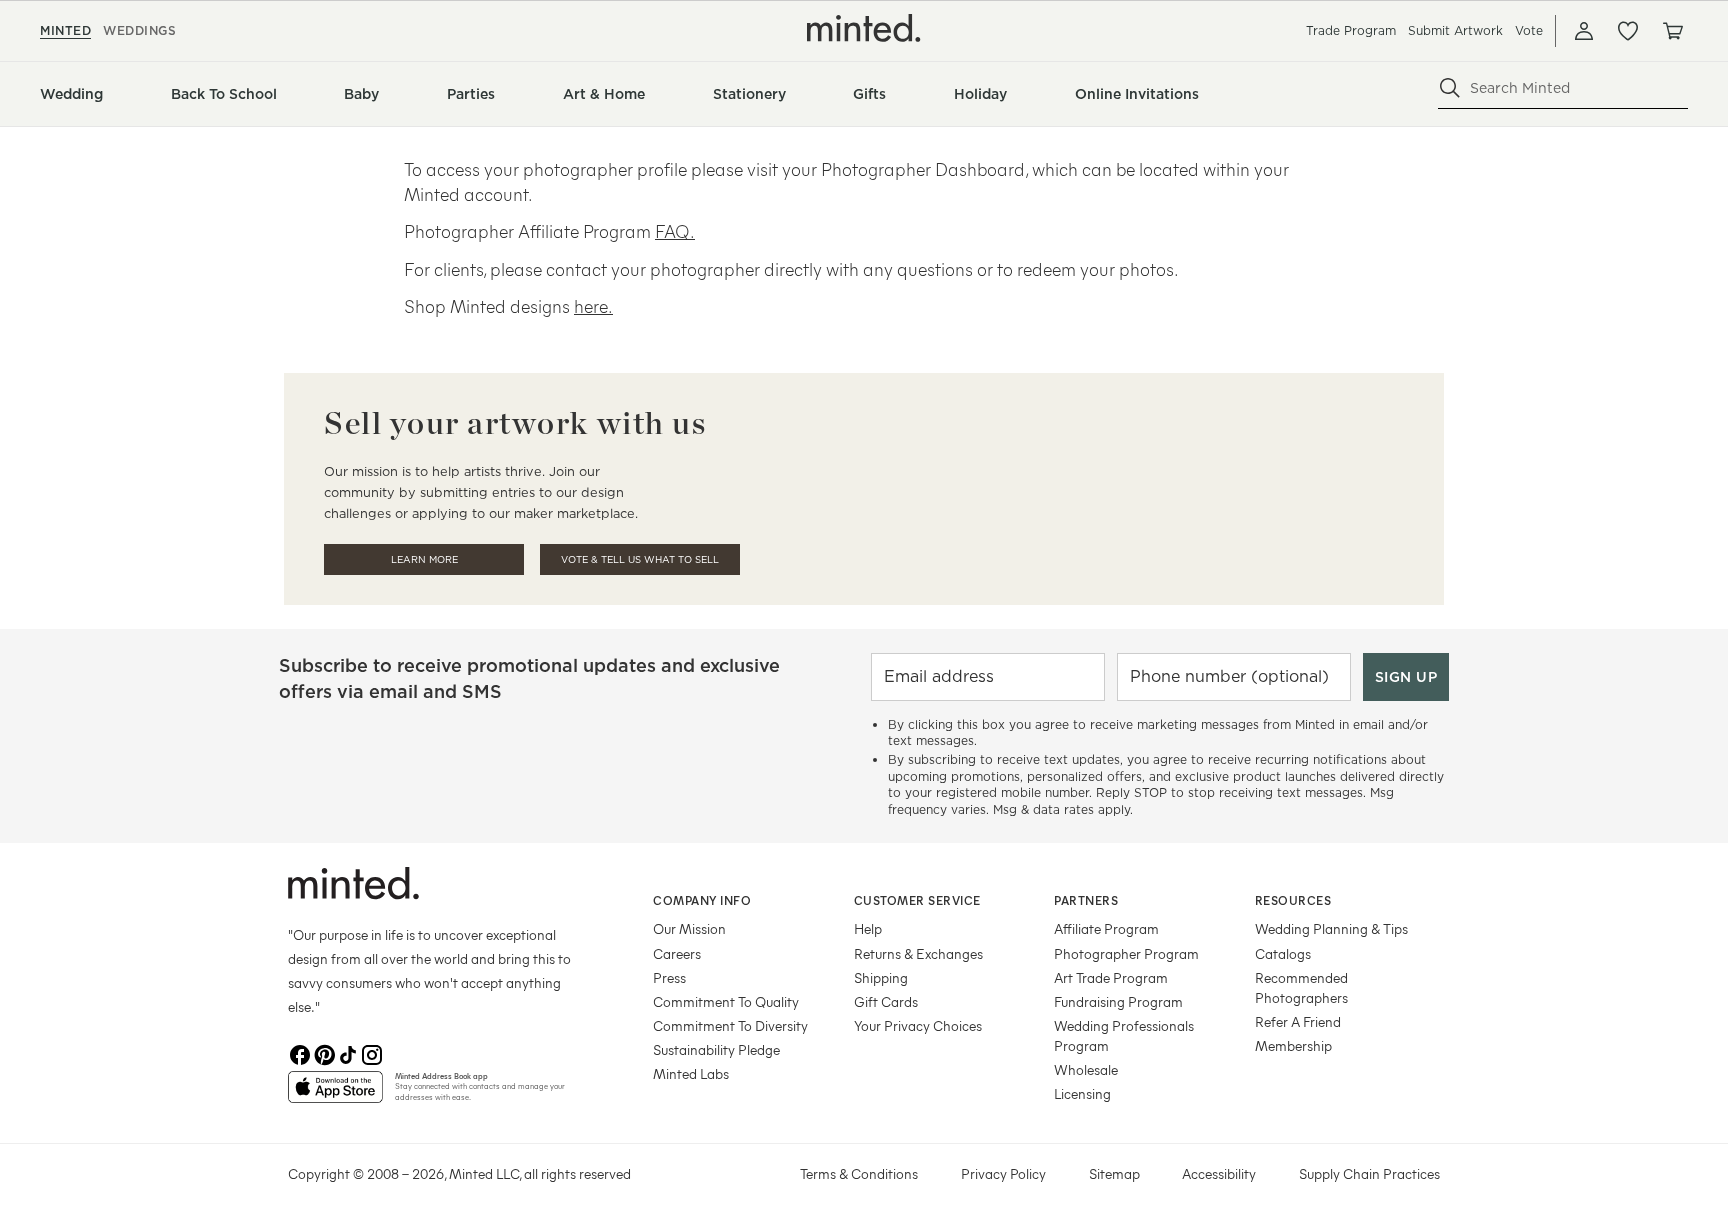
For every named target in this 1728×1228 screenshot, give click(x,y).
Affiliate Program (1106, 928)
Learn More (424, 559)
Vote (1529, 30)
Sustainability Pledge (716, 1049)
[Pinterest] (324, 1055)
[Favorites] (1628, 31)
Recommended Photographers (1301, 987)
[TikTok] (348, 1055)
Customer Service (917, 900)
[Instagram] (372, 1055)
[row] (864, 238)
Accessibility (1219, 1173)
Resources (1293, 900)
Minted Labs (691, 1073)
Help (868, 928)
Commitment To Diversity (730, 1025)
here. (593, 306)
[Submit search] (1450, 88)
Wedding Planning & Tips (1331, 928)
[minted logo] (864, 28)
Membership (1293, 1045)
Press (669, 977)
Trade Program (1351, 30)
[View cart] (1672, 31)
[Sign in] (1584, 31)
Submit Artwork (1455, 30)
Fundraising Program (1118, 1001)
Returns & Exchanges (918, 953)
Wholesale (1086, 1069)
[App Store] (335, 1095)
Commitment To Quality (726, 1001)
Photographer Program (1126, 953)
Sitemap (1114, 1173)
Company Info (702, 900)
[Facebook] (300, 1055)
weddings (139, 30)
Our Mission (689, 928)
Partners (1086, 900)
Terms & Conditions (859, 1173)
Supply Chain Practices (1369, 1173)
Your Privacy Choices (918, 1025)
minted (65, 30)
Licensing (1082, 1093)
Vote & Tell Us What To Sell (640, 559)
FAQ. (675, 231)
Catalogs (1283, 953)
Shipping (881, 977)
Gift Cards (886, 1001)
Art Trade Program (1111, 977)
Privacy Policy (1003, 1173)
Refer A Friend (1298, 1021)
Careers (677, 953)
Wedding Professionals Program (1124, 1035)
